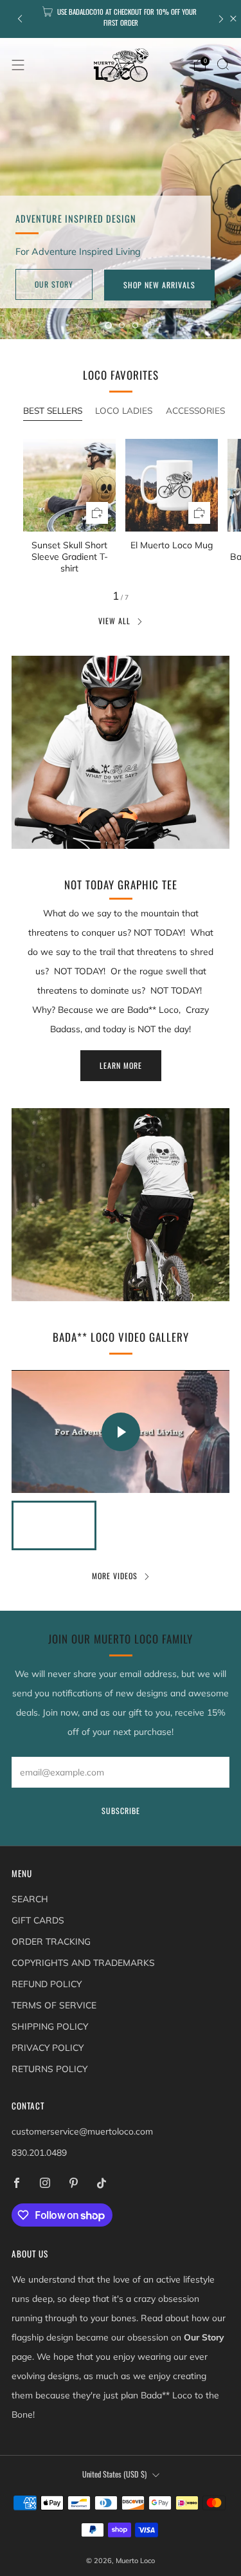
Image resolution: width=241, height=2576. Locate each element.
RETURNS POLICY (49, 2069)
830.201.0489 (39, 2152)
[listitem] (121, 19)
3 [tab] (135, 325)
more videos (115, 1576)
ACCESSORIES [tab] (195, 410)
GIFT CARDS (38, 1920)
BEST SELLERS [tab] (53, 410)
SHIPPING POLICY (50, 2026)
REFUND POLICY (47, 1984)
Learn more (121, 1065)
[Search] (223, 64)
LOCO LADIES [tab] (124, 410)
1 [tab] (108, 325)
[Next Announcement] (221, 19)
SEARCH (30, 1899)
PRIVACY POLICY (48, 2047)
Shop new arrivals (159, 285)
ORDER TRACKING (51, 1941)
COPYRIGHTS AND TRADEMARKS (83, 1962)
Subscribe (121, 1811)
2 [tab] (122, 325)
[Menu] (18, 65)
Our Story (54, 284)
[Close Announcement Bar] (233, 19)
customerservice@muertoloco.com (82, 2131)
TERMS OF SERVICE (54, 2005)
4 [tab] (149, 325)
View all (114, 621)
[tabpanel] (121, 507)
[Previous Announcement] (20, 19)
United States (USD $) (114, 2474)
